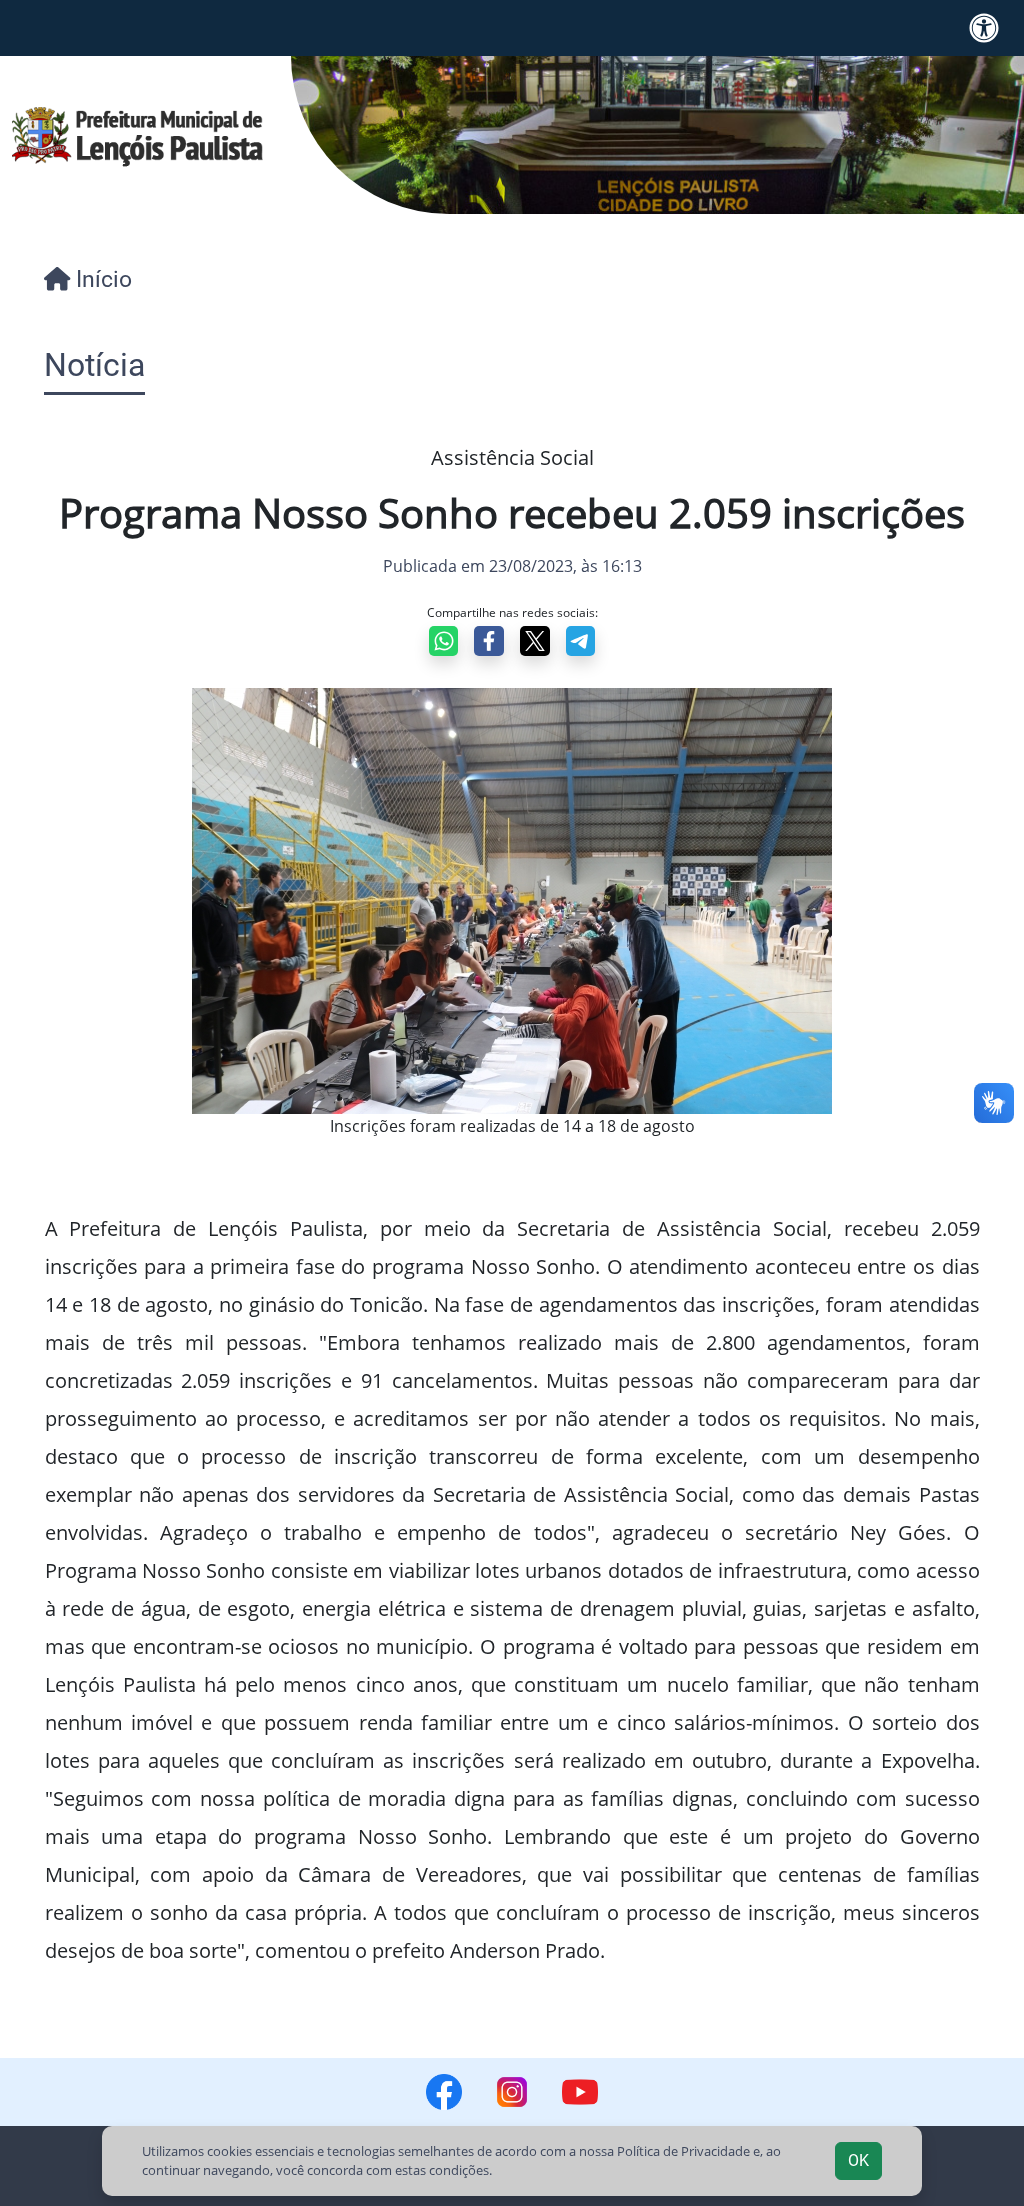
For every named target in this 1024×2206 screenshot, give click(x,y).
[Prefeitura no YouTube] (580, 2092)
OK (858, 2160)
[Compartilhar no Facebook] (489, 641)
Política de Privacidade (683, 2151)
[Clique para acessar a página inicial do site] (137, 135)
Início (101, 279)
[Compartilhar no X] (535, 641)
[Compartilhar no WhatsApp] (444, 641)
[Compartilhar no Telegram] (581, 641)
